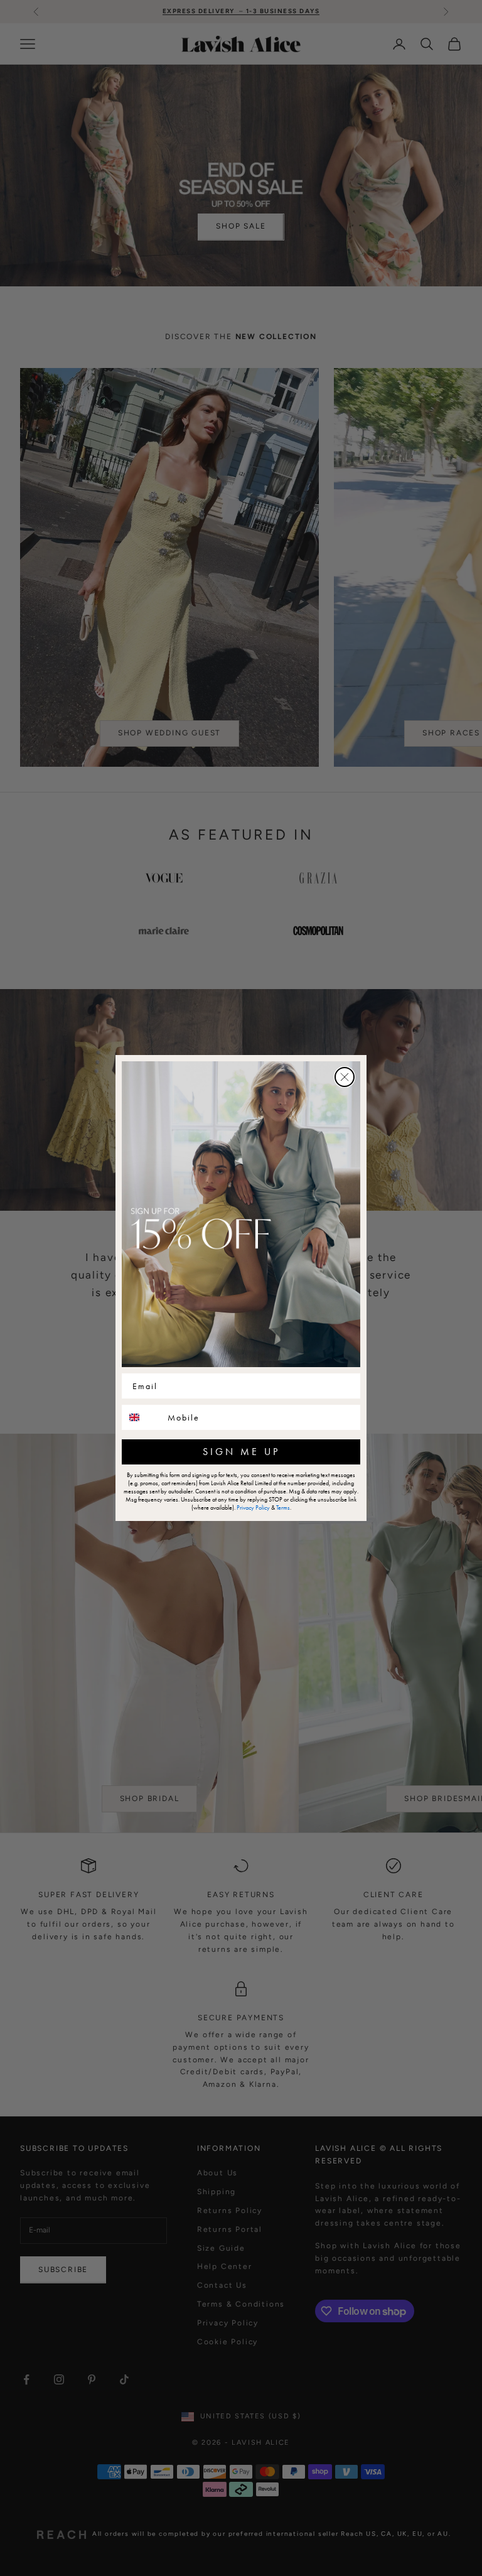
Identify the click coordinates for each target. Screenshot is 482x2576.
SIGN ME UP (241, 1452)
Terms (283, 1507)
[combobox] (142, 1417)
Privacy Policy (253, 1507)
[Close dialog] (345, 1077)
